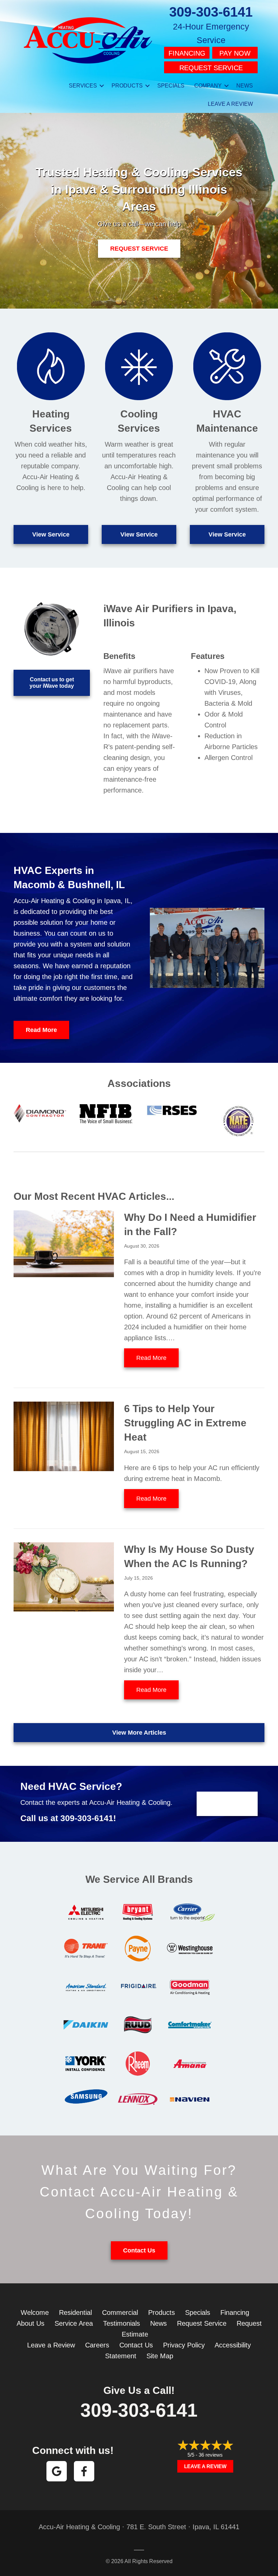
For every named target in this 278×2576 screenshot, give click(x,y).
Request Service (211, 68)
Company (208, 86)
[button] (102, 86)
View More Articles (139, 1733)
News (245, 86)
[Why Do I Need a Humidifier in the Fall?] (64, 1243)
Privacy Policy (184, 2345)
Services (83, 86)
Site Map (160, 2356)
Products (127, 86)
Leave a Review (230, 104)
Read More (157, 1358)
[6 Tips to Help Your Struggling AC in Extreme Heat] (64, 1436)
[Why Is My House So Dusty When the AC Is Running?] (64, 1576)
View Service (51, 534)
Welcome (35, 2312)
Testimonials (122, 2323)
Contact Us (136, 2345)
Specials (171, 86)
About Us (31, 2323)
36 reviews (211, 2455)
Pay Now (235, 53)
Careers (97, 2345)
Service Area (74, 2323)
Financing (187, 53)
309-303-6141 (211, 12)
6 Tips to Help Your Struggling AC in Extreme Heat (185, 1423)
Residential (75, 2312)
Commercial (120, 2312)
